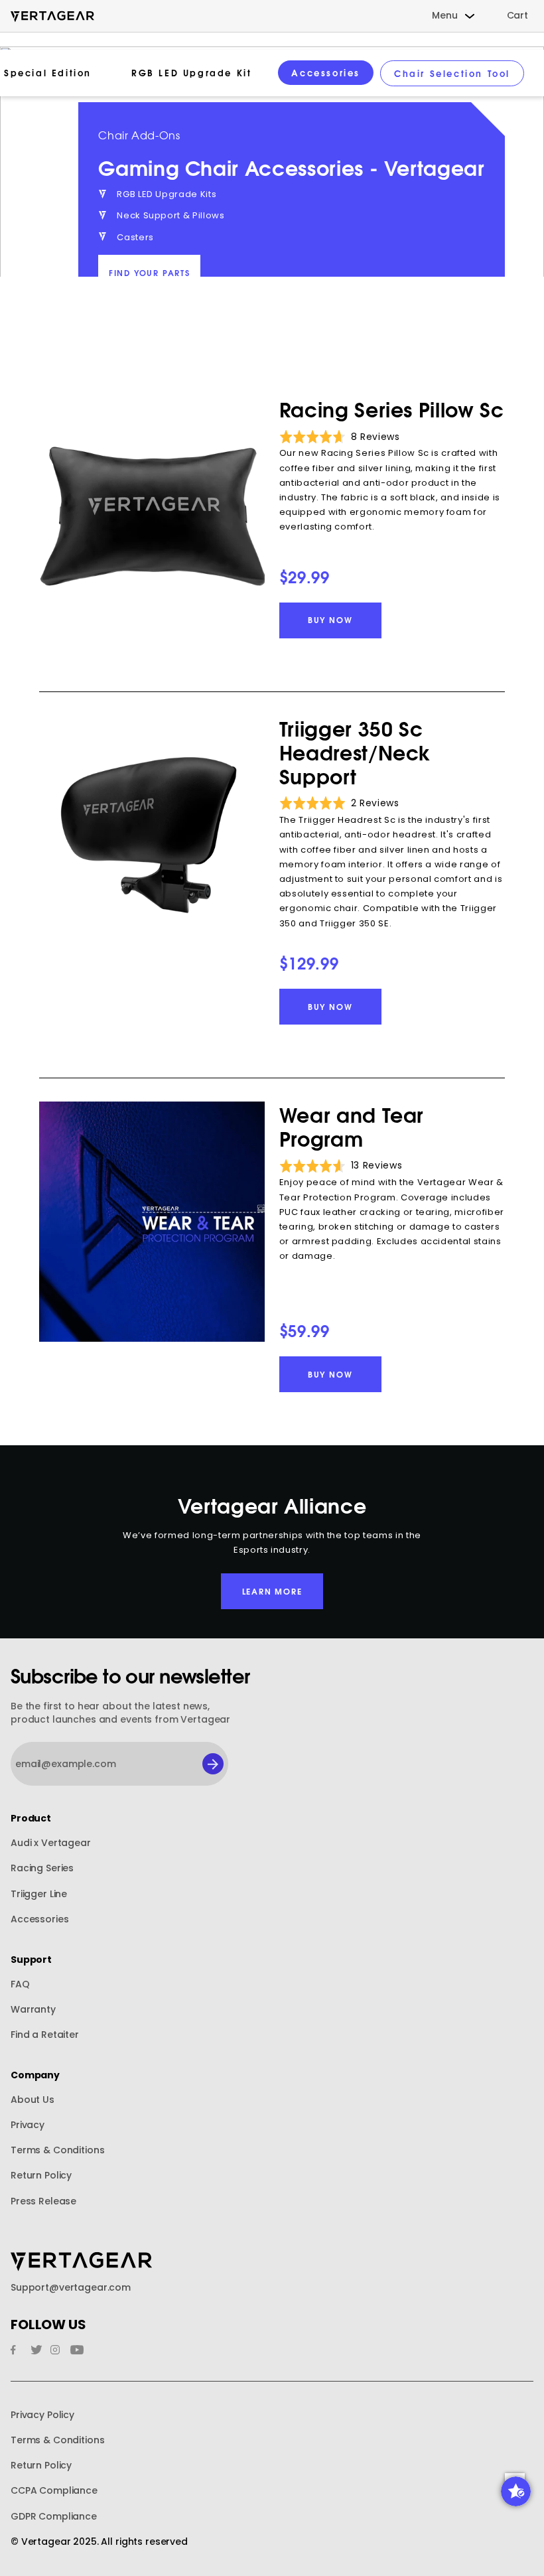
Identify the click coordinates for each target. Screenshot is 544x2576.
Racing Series (42, 1868)
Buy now (330, 619)
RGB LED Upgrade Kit (191, 72)
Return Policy (41, 2176)
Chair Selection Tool (452, 73)
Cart (517, 16)
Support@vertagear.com (71, 2288)
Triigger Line (39, 1894)
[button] (516, 2491)
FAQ (20, 1984)
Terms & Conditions (57, 2150)
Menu (444, 16)
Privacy (28, 2125)
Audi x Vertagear (51, 1843)
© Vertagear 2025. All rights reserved (99, 2542)
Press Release (43, 2201)
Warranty (33, 2010)
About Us (33, 2100)
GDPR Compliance (54, 2517)
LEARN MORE (272, 1591)
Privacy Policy (42, 2415)
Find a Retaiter (45, 2035)
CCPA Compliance (54, 2491)
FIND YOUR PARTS (150, 272)
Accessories (326, 72)
